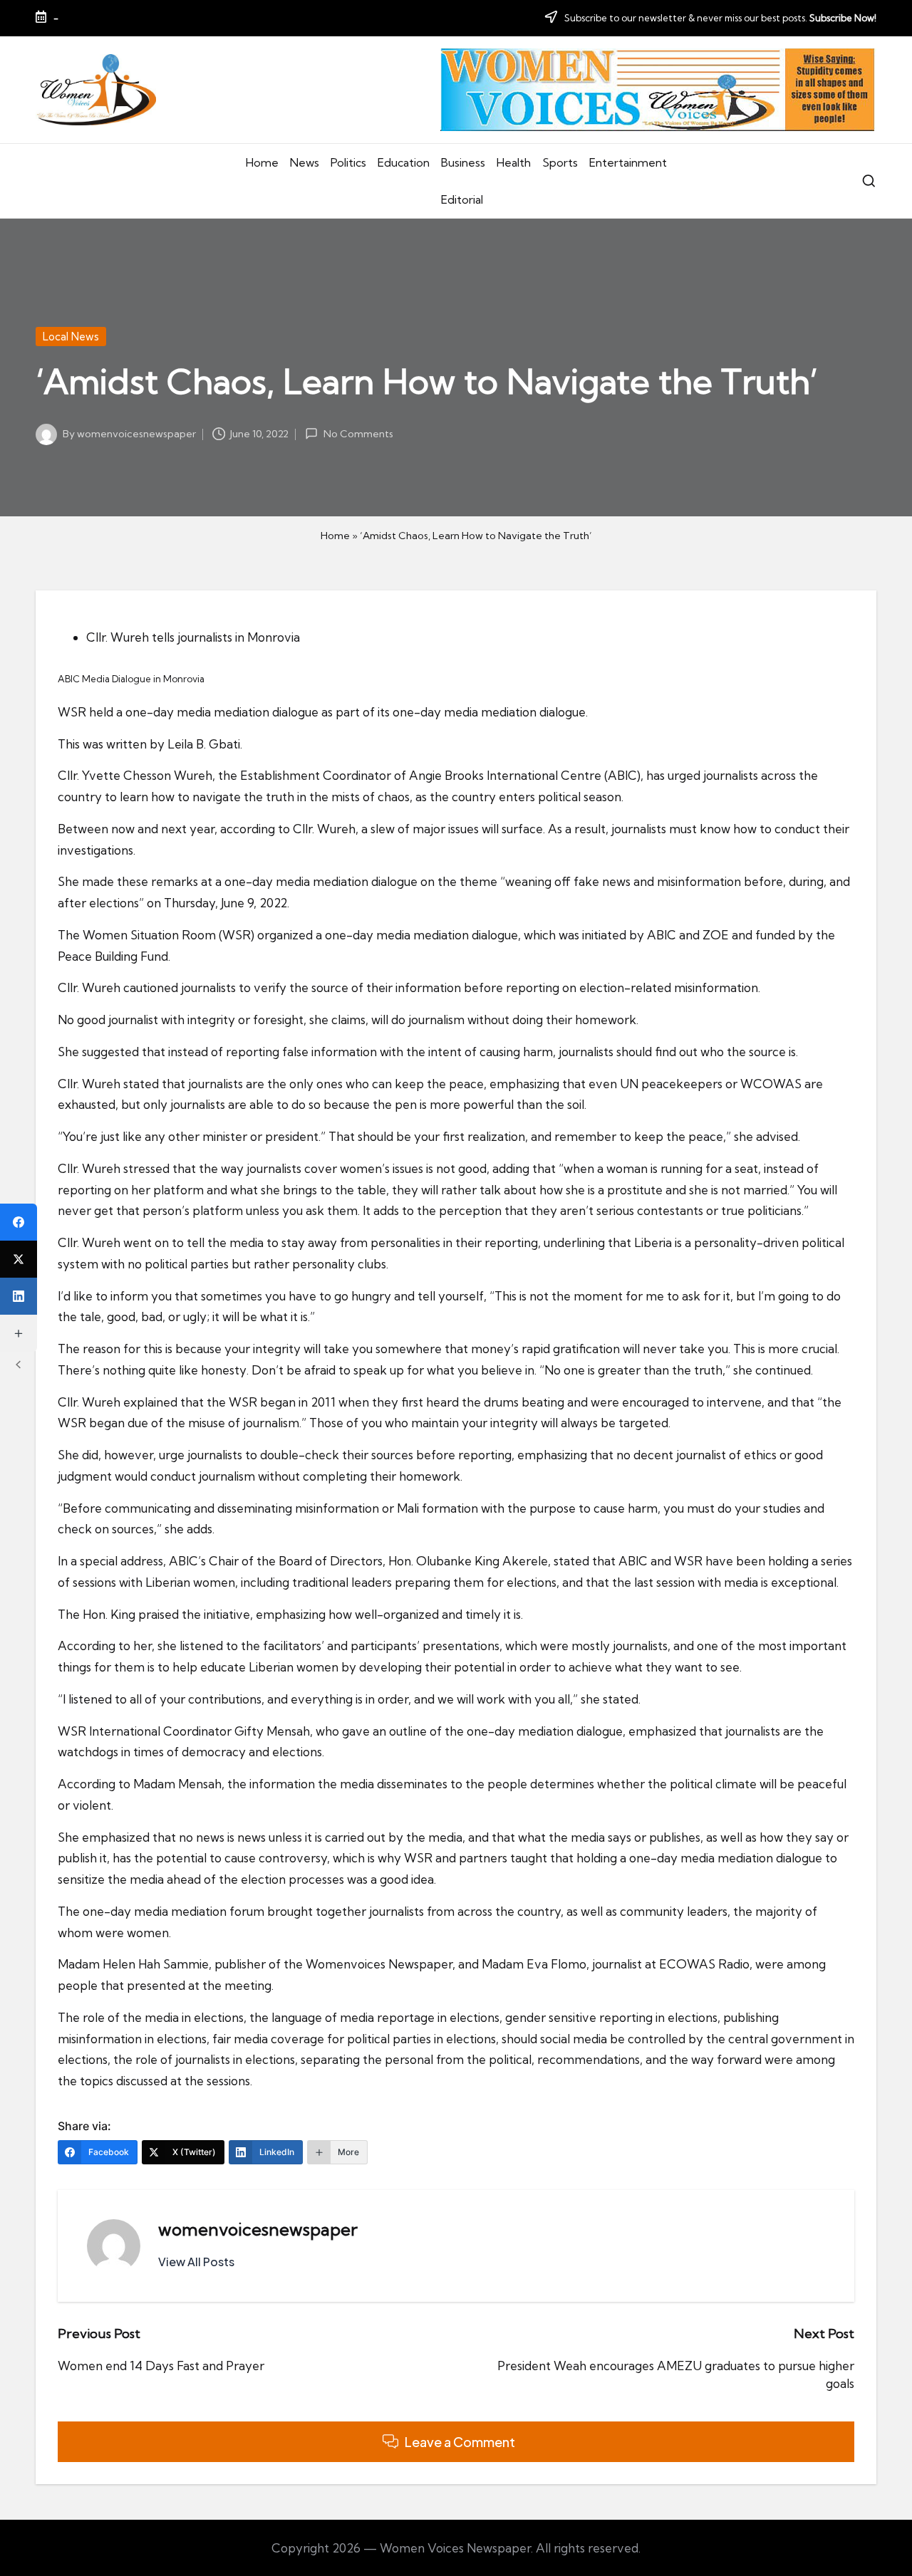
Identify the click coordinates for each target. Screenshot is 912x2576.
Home (335, 536)
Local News (71, 337)
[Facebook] (19, 1222)
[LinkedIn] (19, 1296)
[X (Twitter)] (19, 1259)
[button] (196, 2262)
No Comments (358, 434)
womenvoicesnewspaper (258, 2229)
